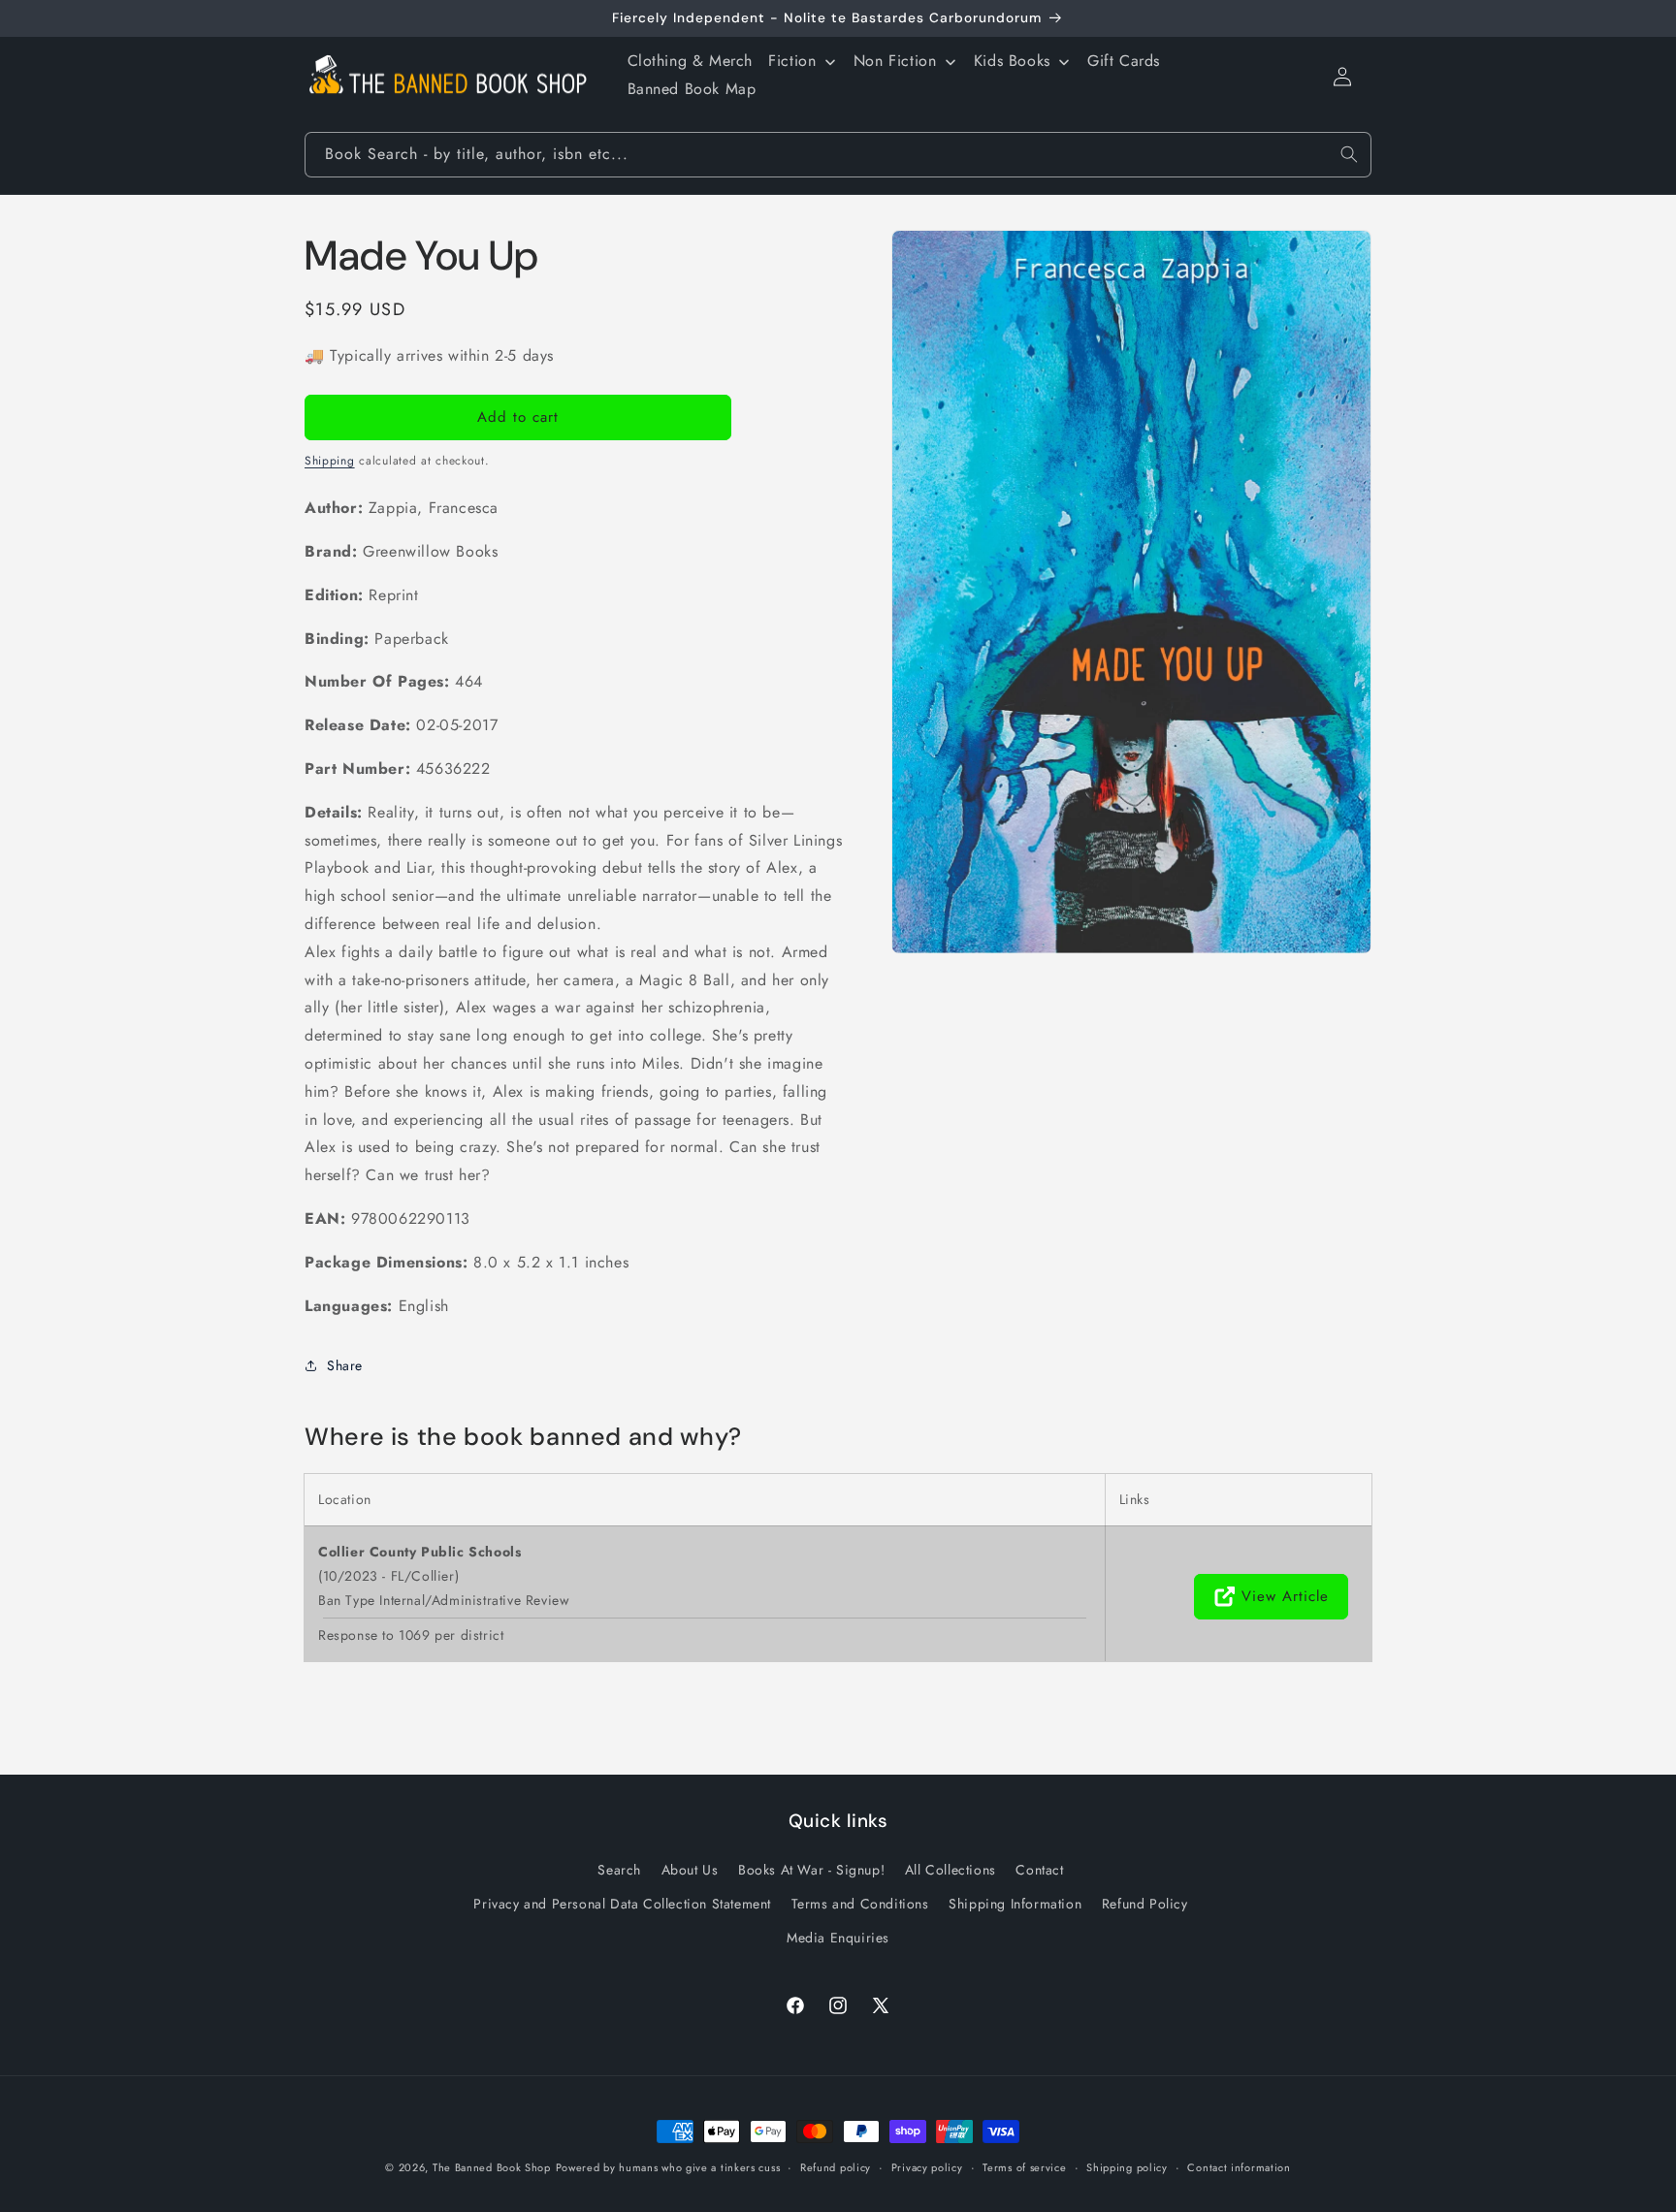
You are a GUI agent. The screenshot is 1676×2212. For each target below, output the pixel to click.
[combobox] (838, 155)
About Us (690, 1869)
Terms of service (1024, 2166)
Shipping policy (1127, 2166)
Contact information (1239, 2166)
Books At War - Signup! (811, 1869)
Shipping (330, 461)
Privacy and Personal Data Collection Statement (622, 1903)
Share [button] (345, 1365)
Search (619, 1869)
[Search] (1349, 154)
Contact (1039, 1869)
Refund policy (836, 2166)
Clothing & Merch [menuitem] (691, 61)
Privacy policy (927, 2166)
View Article (1285, 1596)
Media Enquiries (838, 1937)
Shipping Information (1015, 1903)
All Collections (951, 1869)
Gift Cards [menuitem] (1124, 61)
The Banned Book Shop (492, 2167)
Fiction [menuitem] (792, 61)
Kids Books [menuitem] (1012, 61)
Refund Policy (1145, 1903)
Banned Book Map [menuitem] (692, 89)
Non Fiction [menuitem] (895, 61)
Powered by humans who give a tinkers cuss (668, 2167)
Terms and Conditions (860, 1903)
